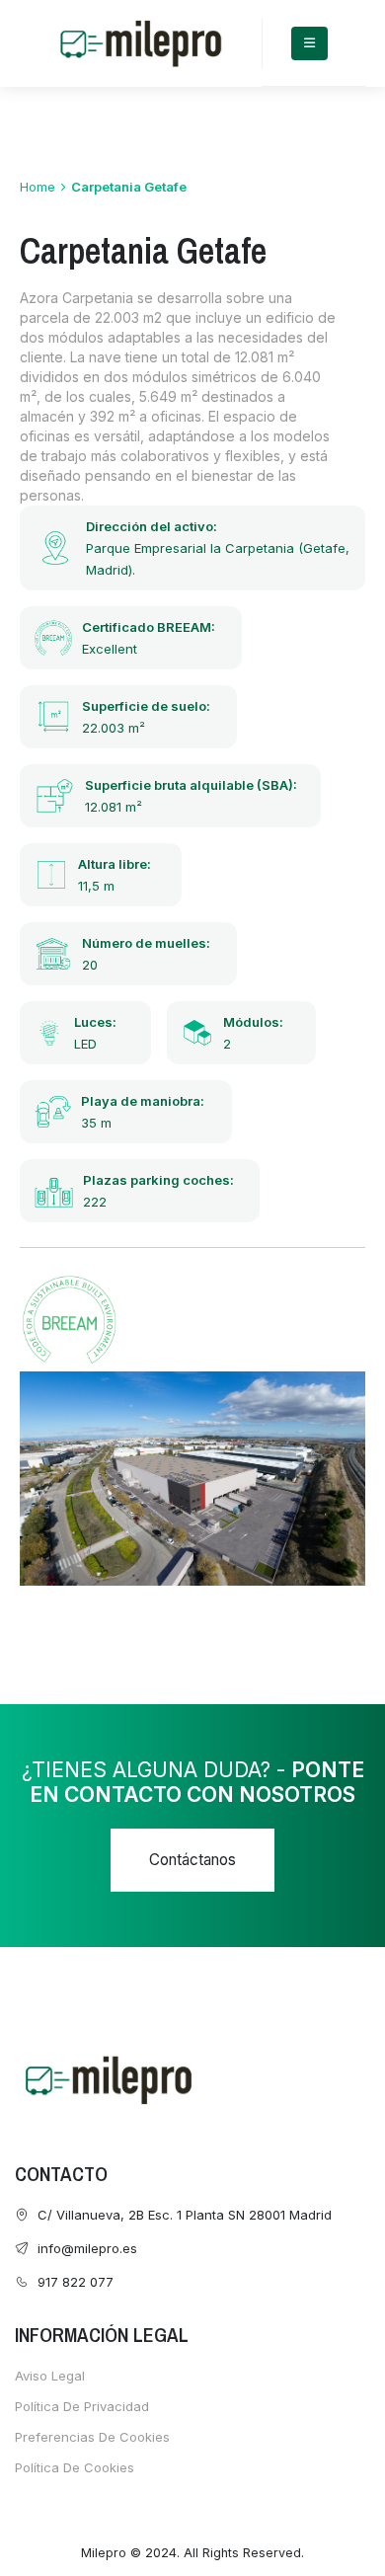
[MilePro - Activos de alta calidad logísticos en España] (141, 43)
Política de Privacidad (82, 2406)
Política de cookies (75, 2467)
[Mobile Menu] (309, 43)
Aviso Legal (50, 2376)
